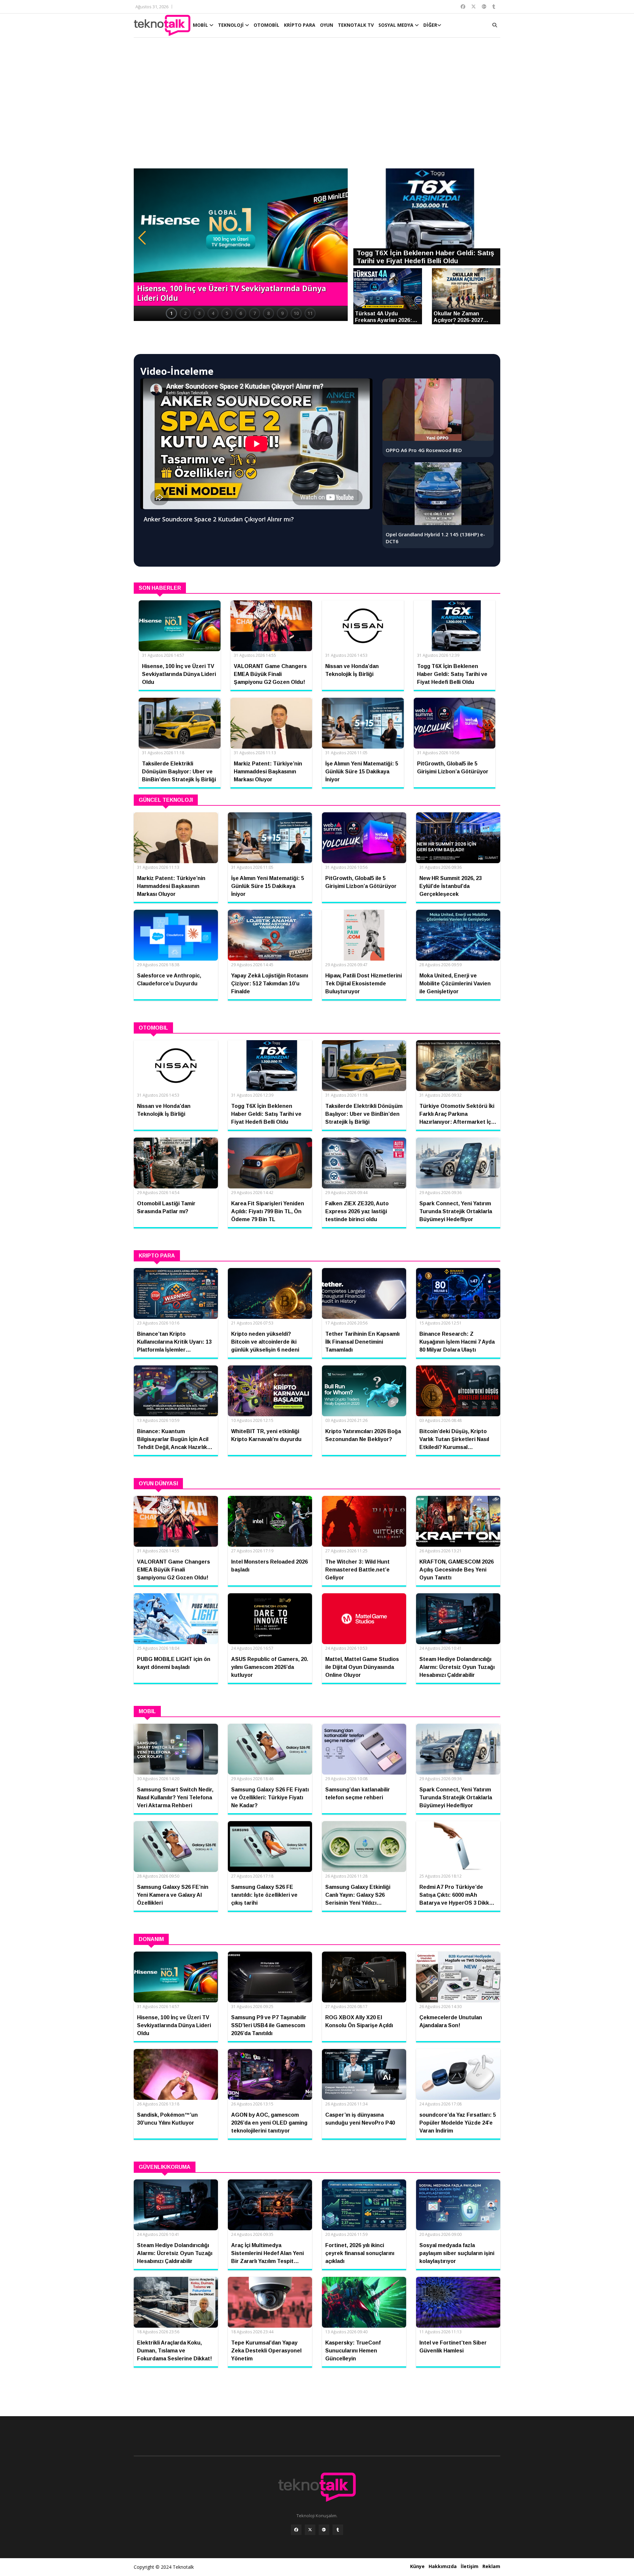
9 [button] (282, 313)
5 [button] (227, 313)
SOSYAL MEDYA (397, 25)
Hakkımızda (443, 2566)
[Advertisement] (317, 106)
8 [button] (268, 313)
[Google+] (324, 2530)
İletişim (470, 2566)
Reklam (491, 2566)
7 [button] (255, 313)
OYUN (327, 25)
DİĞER (430, 25)
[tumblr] (338, 2530)
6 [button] (241, 313)
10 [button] (296, 313)
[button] (142, 238)
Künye (417, 2566)
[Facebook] (296, 2530)
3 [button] (199, 313)
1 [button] (171, 313)
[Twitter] (310, 2530)
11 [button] (310, 313)
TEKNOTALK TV (356, 25)
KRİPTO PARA (300, 25)
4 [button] (213, 313)
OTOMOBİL (266, 25)
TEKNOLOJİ (231, 25)
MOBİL (201, 25)
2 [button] (185, 313)
